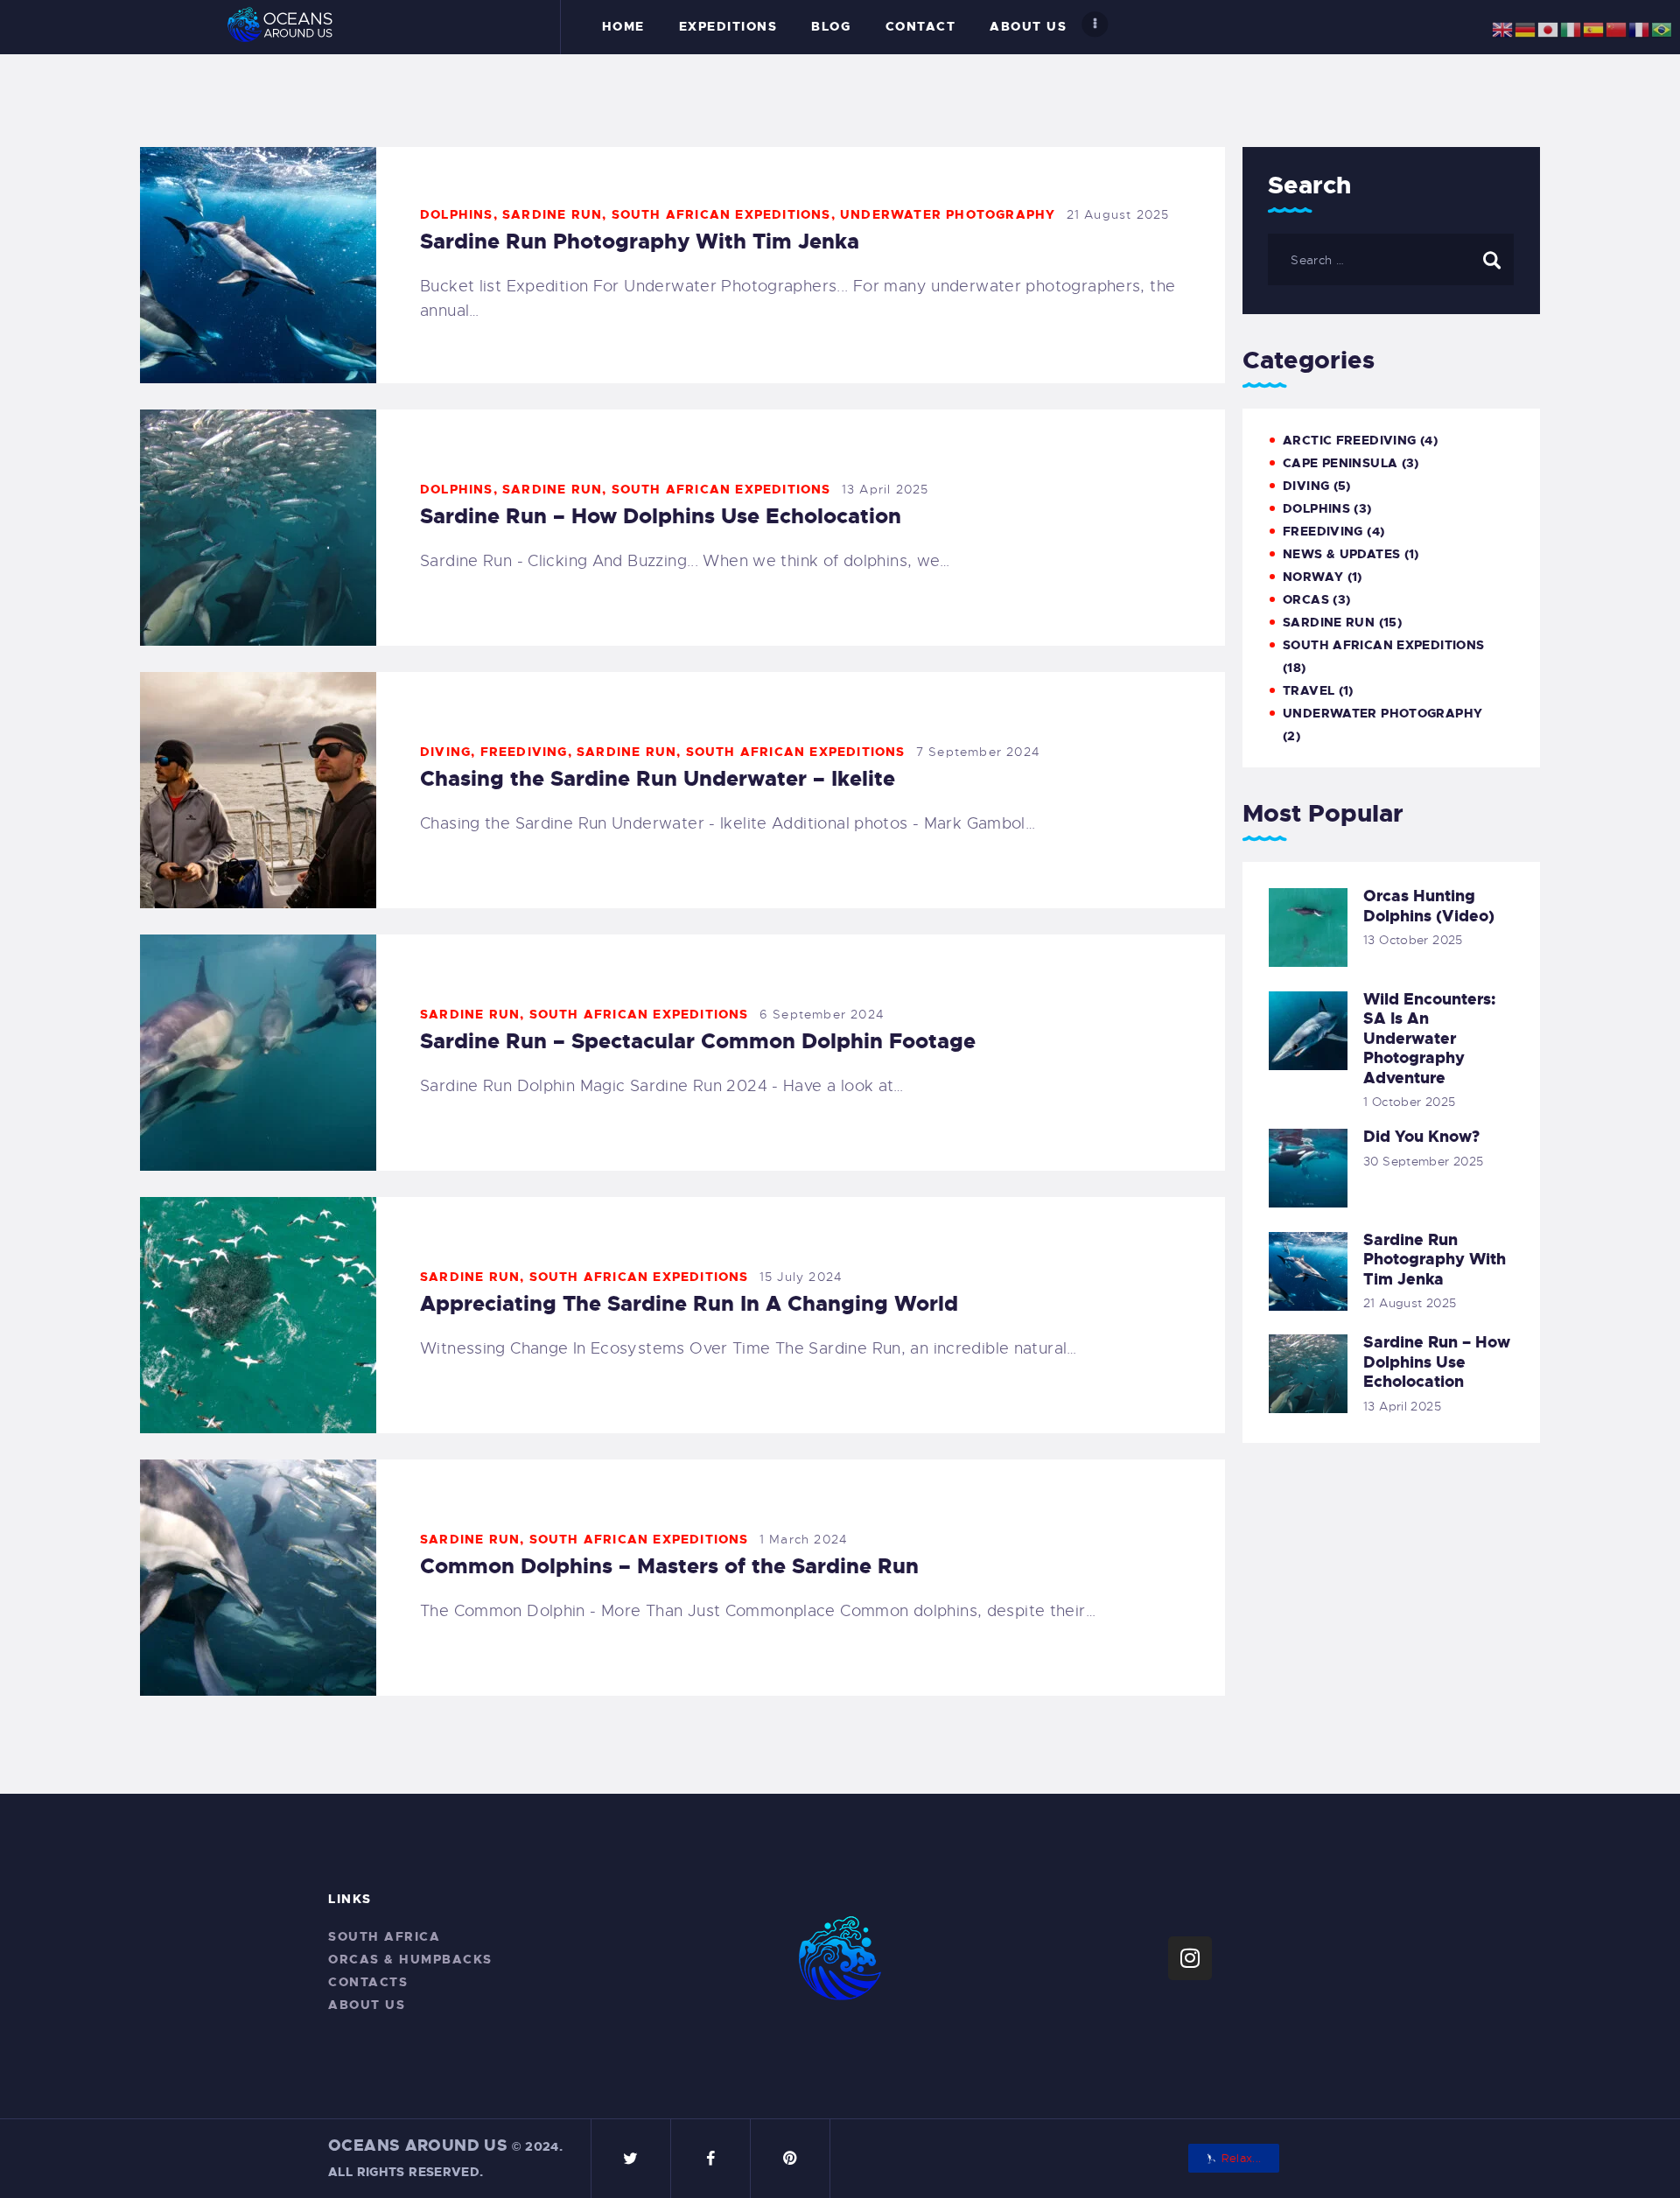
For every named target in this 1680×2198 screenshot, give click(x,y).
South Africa (384, 1936)
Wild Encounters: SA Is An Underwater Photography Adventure (1429, 1039)
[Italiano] (1571, 26)
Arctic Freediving (1349, 440)
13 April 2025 (885, 489)
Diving (445, 752)
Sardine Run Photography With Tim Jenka (640, 241)
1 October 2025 (1409, 1102)
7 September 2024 (978, 752)
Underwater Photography (948, 214)
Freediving (524, 752)
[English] (1503, 26)
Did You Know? (1421, 1137)
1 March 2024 (804, 1539)
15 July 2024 (801, 1277)
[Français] (1640, 26)
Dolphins (457, 214)
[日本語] (1549, 26)
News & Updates (1341, 554)
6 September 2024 (822, 1014)
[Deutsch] (1526, 26)
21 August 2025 (1118, 214)
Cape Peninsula (1340, 463)
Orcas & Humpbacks (410, 1959)
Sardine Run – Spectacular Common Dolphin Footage (698, 1041)
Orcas (1306, 599)
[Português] (1662, 26)
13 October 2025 (1413, 940)
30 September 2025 (1423, 1161)
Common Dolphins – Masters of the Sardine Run (669, 1566)
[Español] (1594, 26)
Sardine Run (552, 214)
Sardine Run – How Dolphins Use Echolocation (661, 516)
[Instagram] (1190, 1958)
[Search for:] (1391, 259)
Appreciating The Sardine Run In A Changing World (689, 1304)
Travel (1309, 690)
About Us (367, 2005)
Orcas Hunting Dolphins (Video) (1429, 906)
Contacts (368, 1982)
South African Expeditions (721, 214)
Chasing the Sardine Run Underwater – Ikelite (658, 779)
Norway (1313, 577)
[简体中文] (1617, 26)
